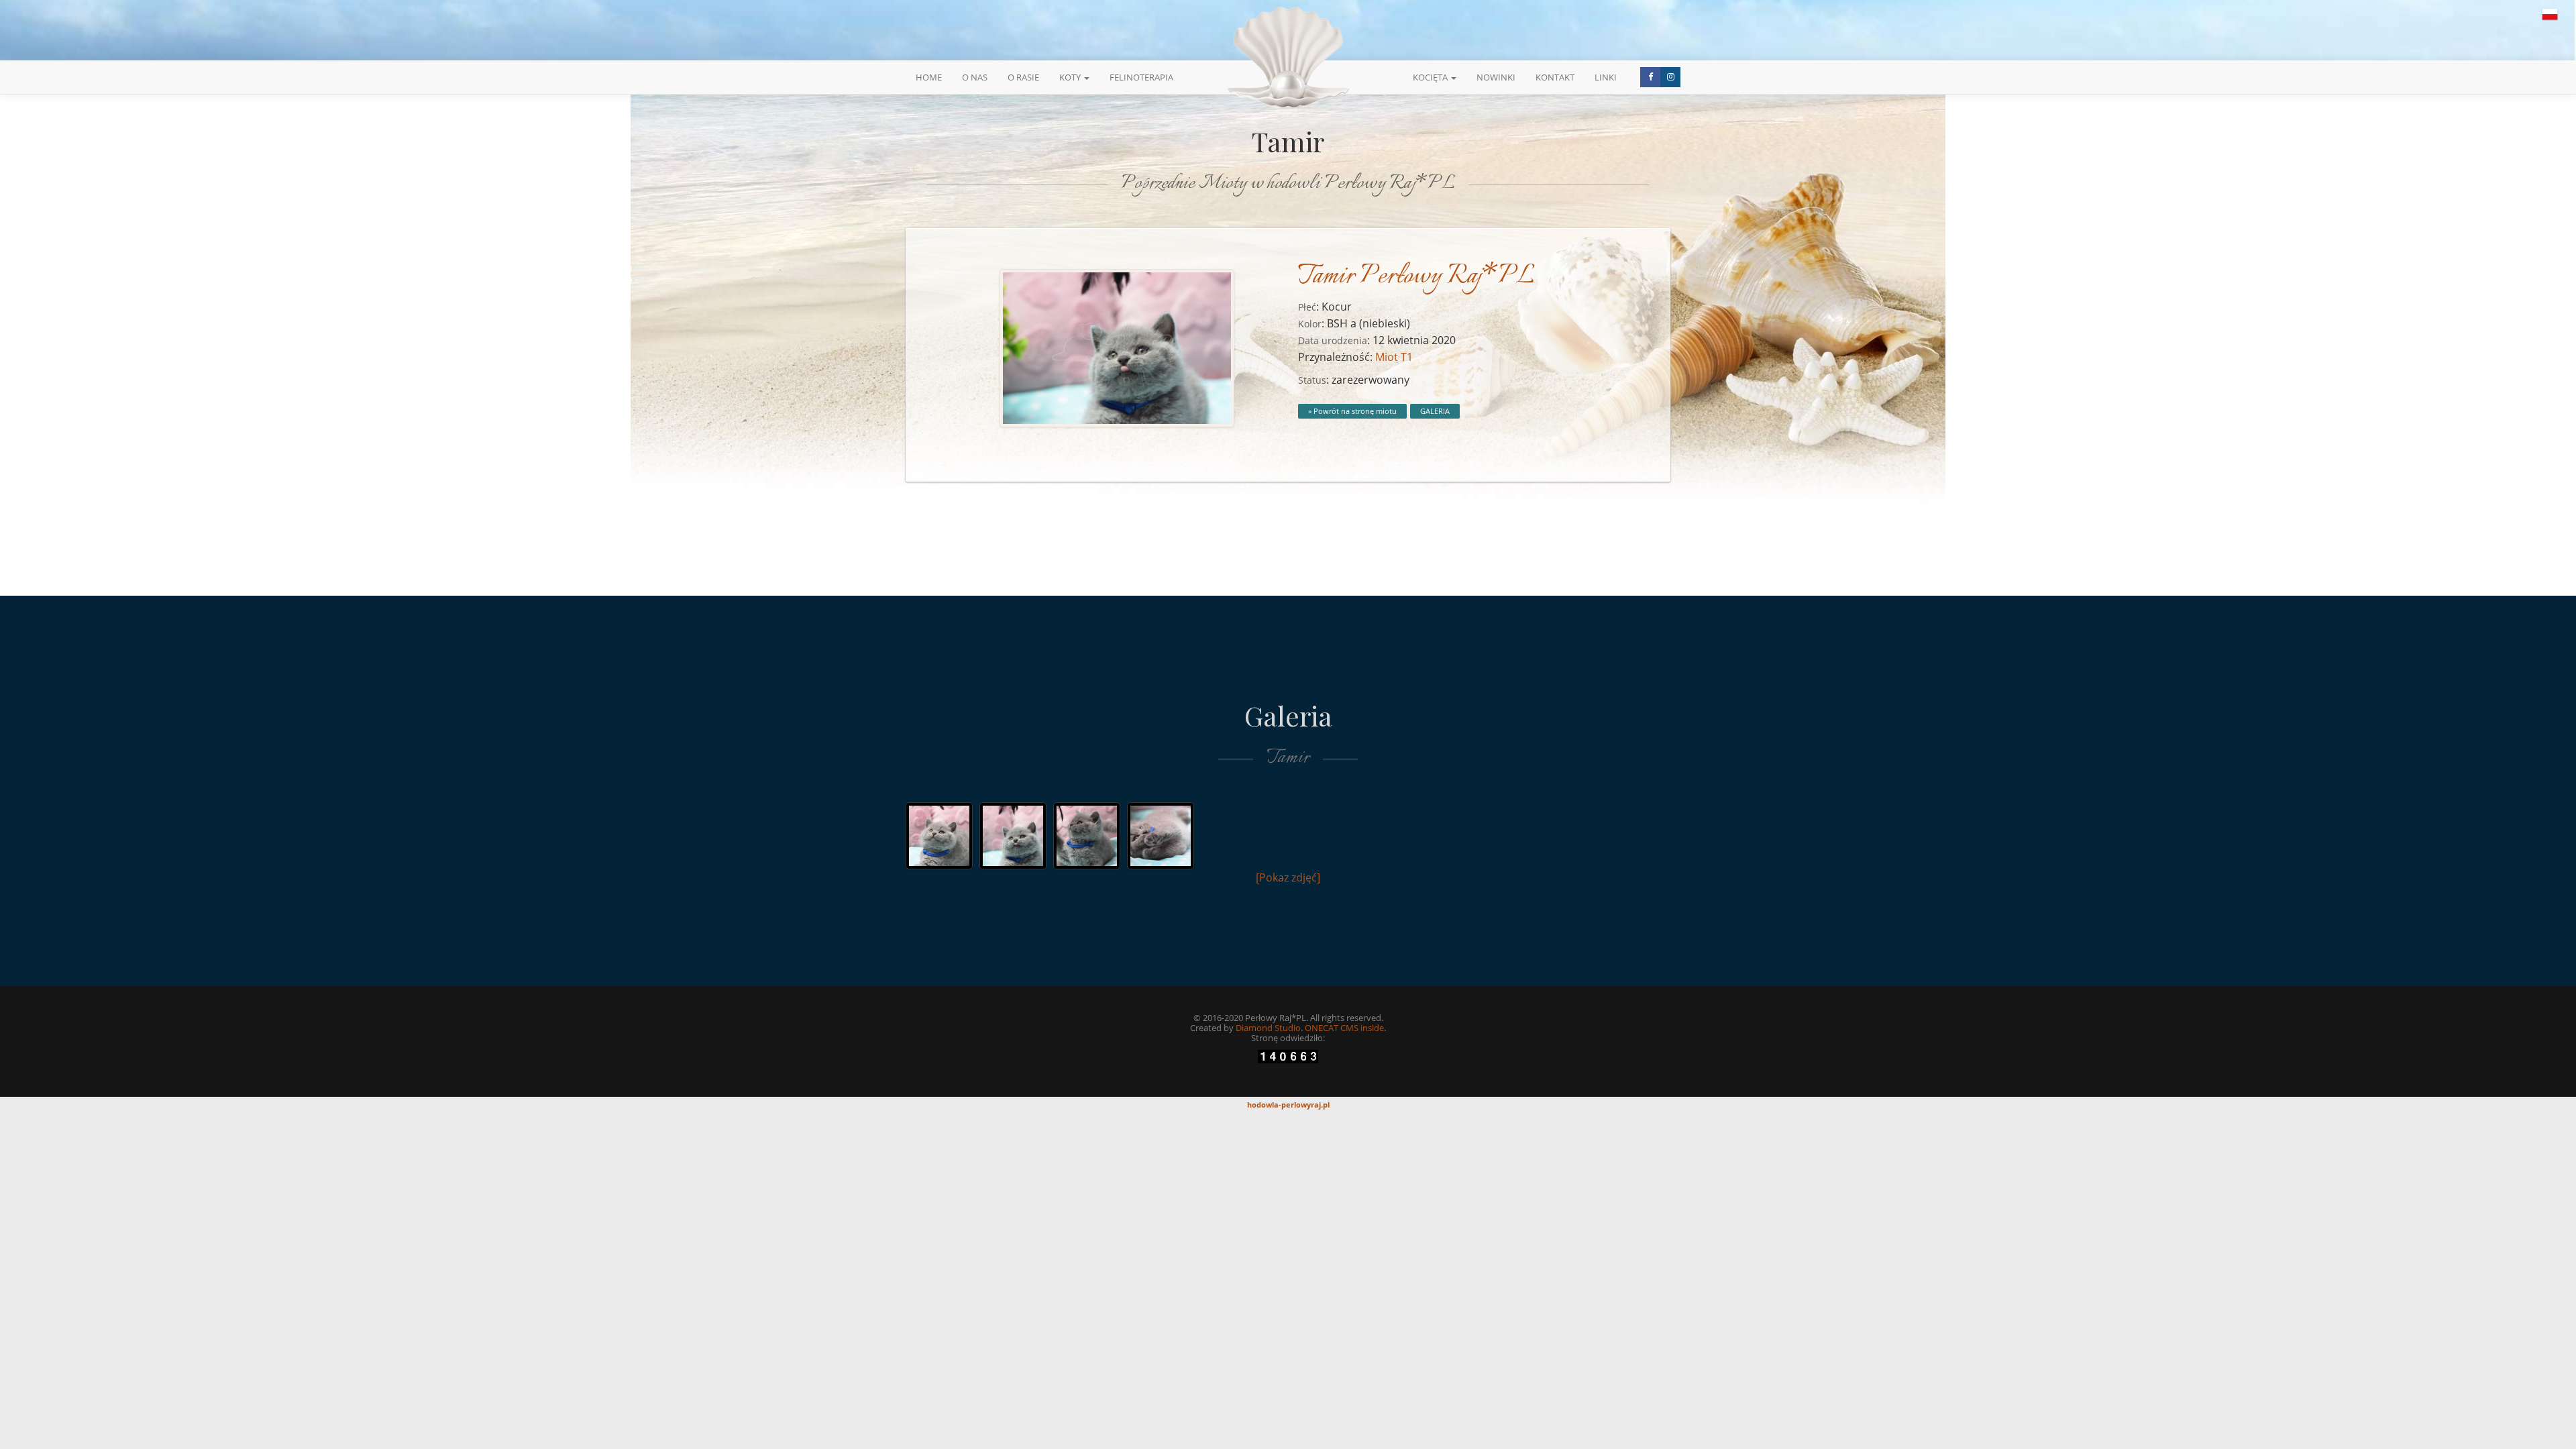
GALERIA (1435, 411)
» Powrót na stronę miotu (1352, 411)
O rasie (1023, 77)
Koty (1071, 77)
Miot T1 (1394, 357)
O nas (975, 77)
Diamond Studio (1268, 1028)
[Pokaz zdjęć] (1288, 877)
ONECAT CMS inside (1344, 1028)
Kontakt (1555, 77)
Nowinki (1496, 77)
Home (929, 77)
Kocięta (1431, 77)
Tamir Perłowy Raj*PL (1416, 277)
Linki (1606, 77)
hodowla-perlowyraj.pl (1288, 1105)
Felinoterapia (1141, 77)
